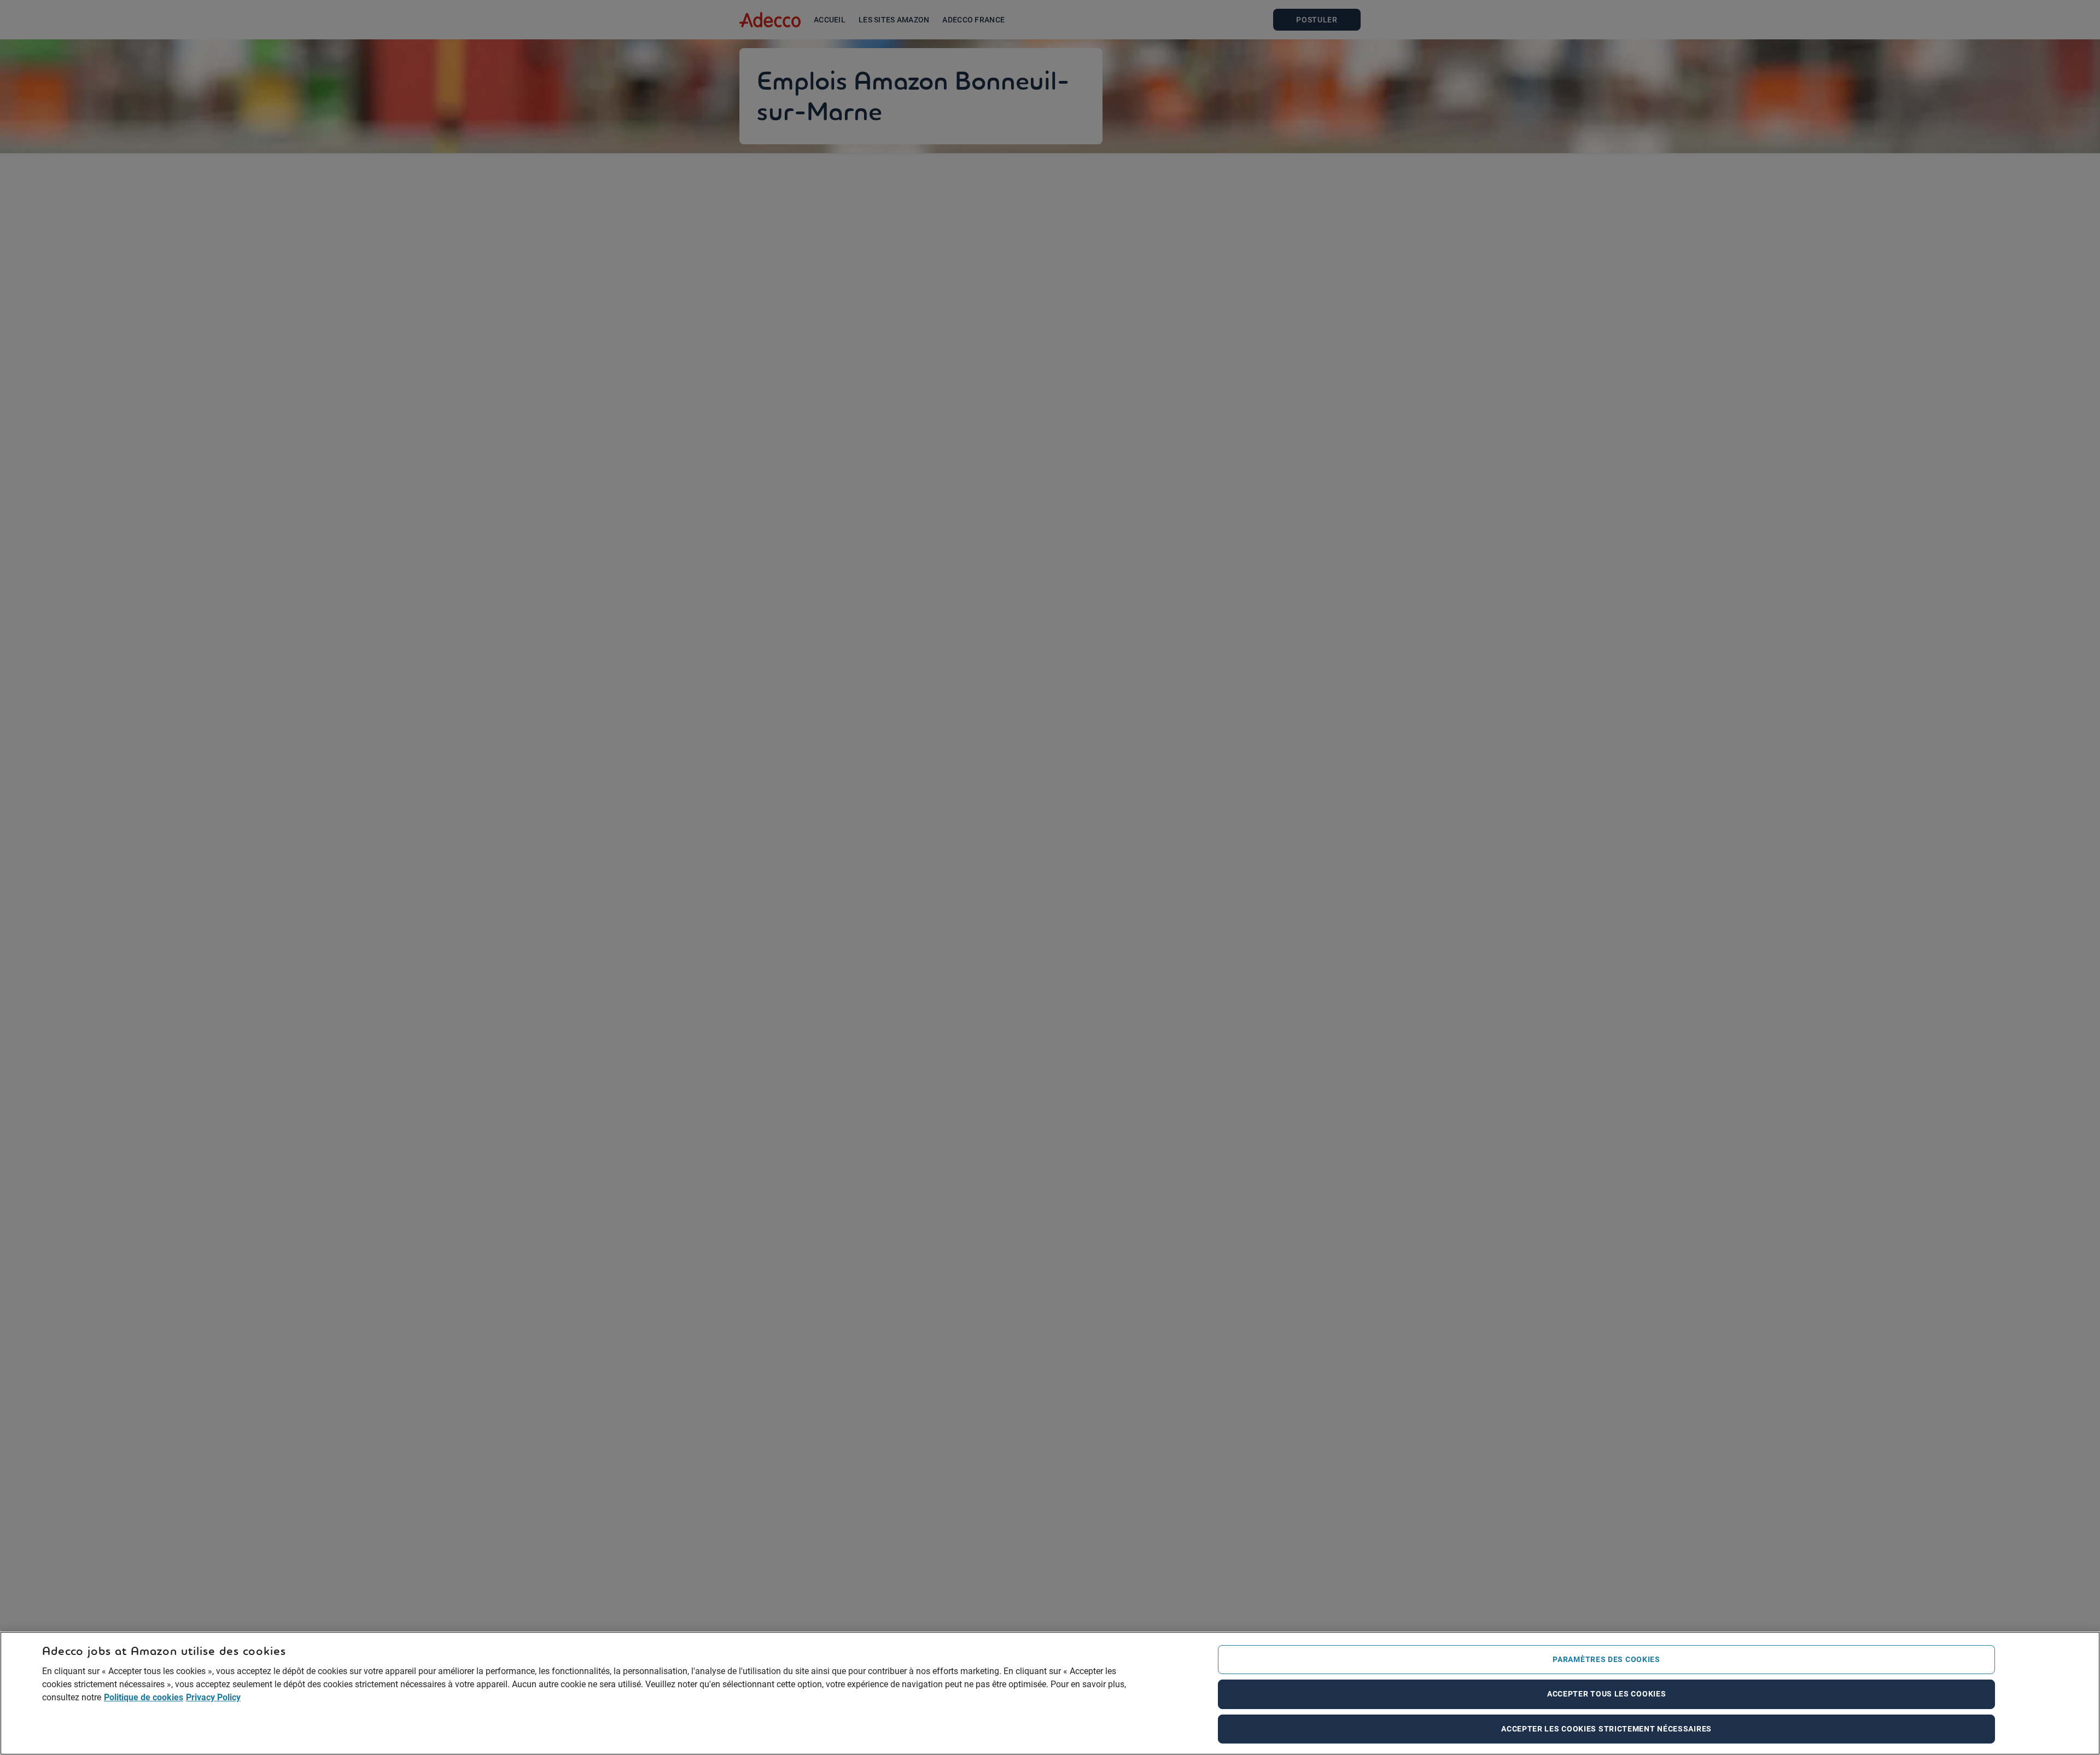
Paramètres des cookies (1606, 1659)
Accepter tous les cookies (1607, 1694)
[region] (1050, 1693)
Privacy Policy (213, 1698)
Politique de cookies (144, 1698)
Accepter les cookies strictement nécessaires (1606, 1729)
